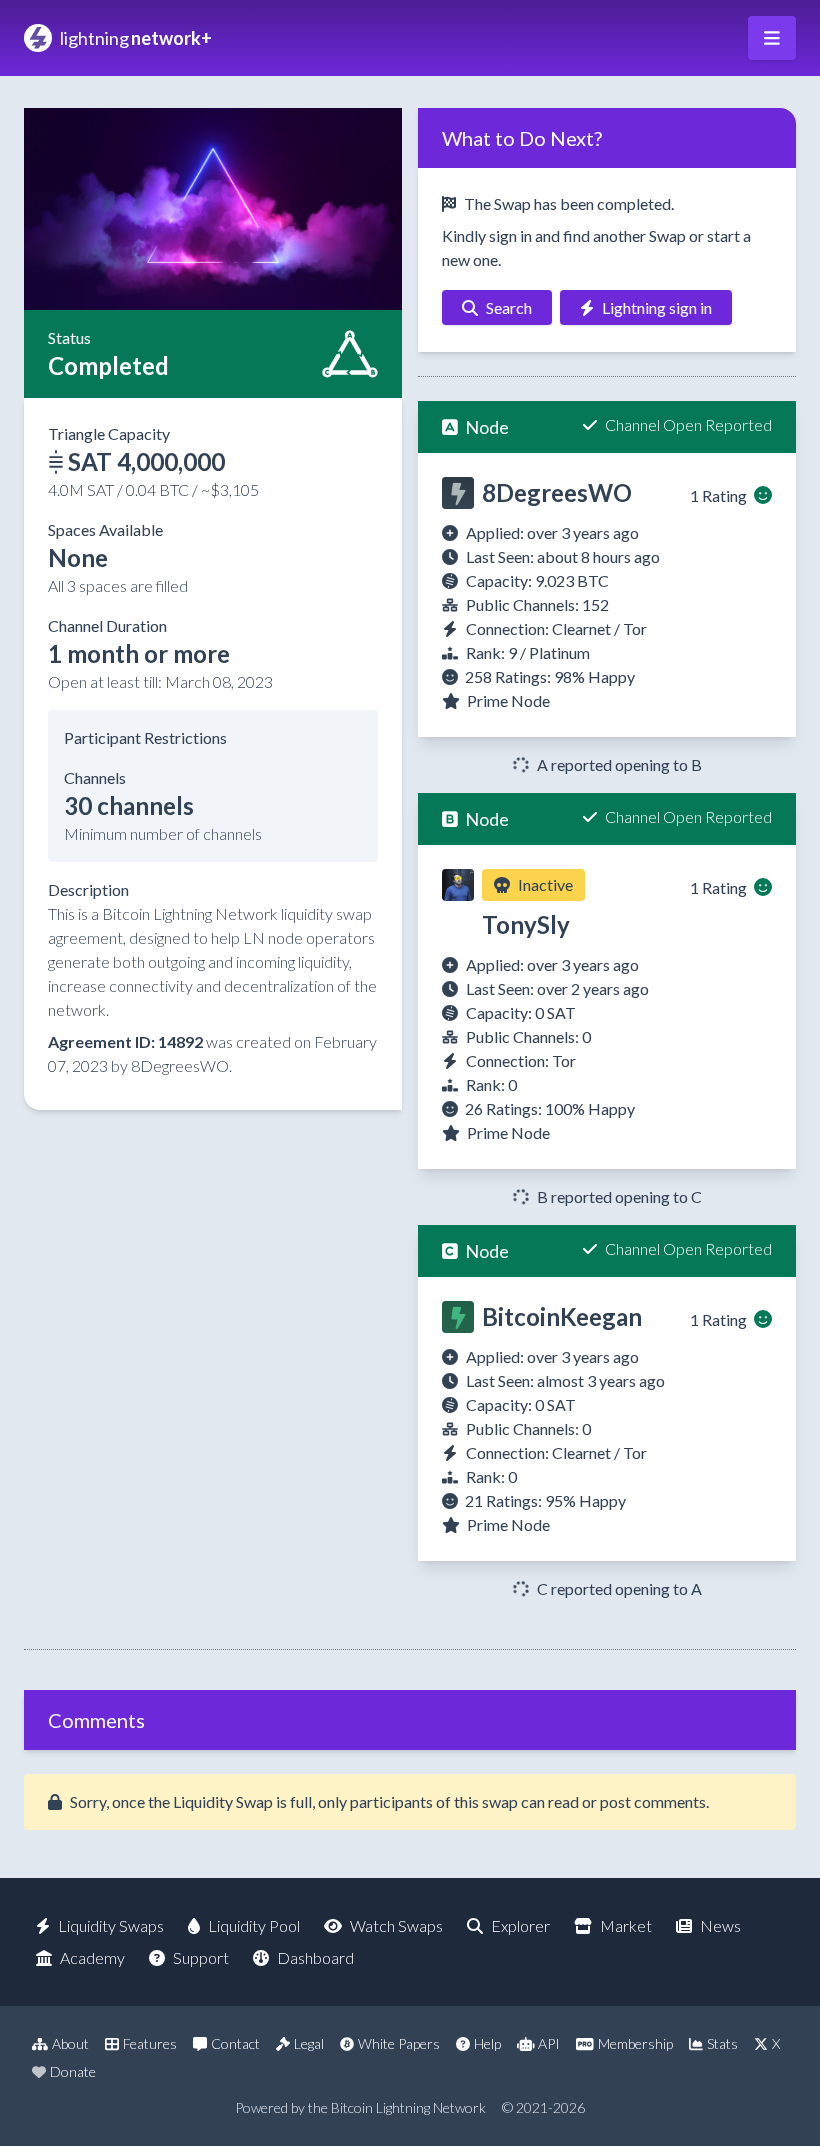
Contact (235, 2043)
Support (201, 1957)
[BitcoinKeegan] (458, 1317)
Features (150, 2043)
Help (487, 2043)
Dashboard (315, 1957)
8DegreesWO (557, 492)
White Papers (399, 2043)
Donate (73, 2071)
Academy (92, 1957)
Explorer (520, 1925)
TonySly (526, 924)
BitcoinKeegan (562, 1316)
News (720, 1925)
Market (626, 1925)
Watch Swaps (396, 1925)
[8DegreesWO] (458, 493)
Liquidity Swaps (111, 1925)
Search (509, 307)
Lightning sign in (657, 307)
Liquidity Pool (254, 1925)
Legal (309, 2043)
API (549, 2043)
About (70, 2043)
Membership (635, 2043)
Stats (722, 2043)
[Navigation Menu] (772, 38)
